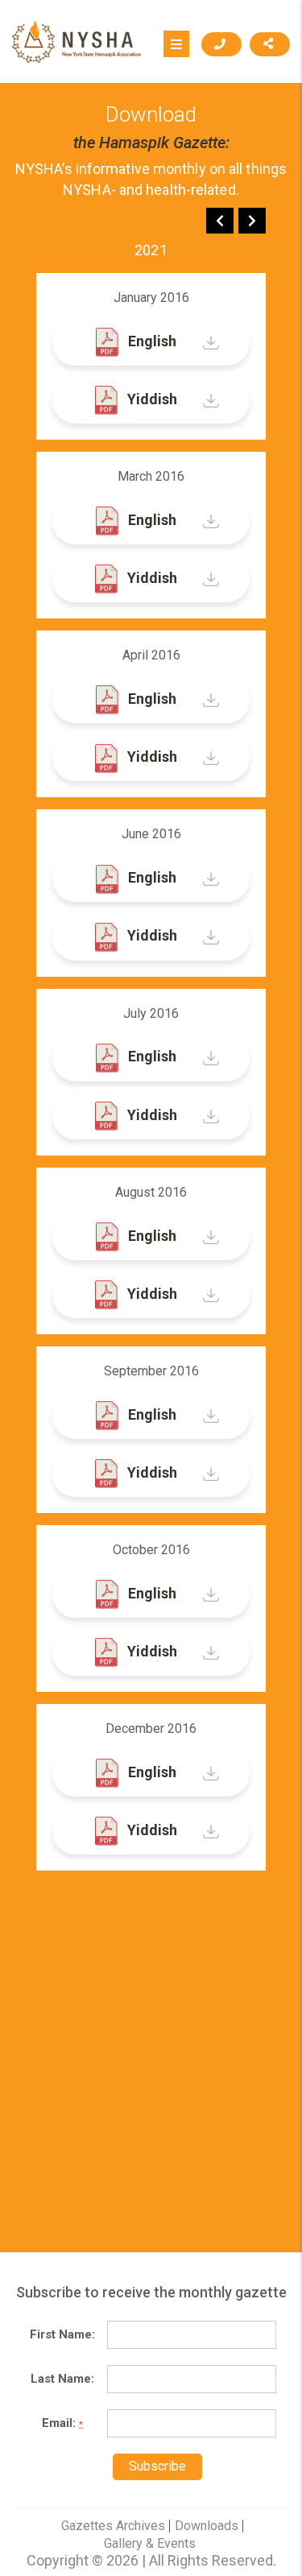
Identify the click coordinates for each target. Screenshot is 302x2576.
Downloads (207, 2526)
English (151, 341)
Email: (62, 2423)
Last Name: (62, 2379)
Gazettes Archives (113, 2526)
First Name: (62, 2334)
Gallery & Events (150, 2543)
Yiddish (151, 399)
